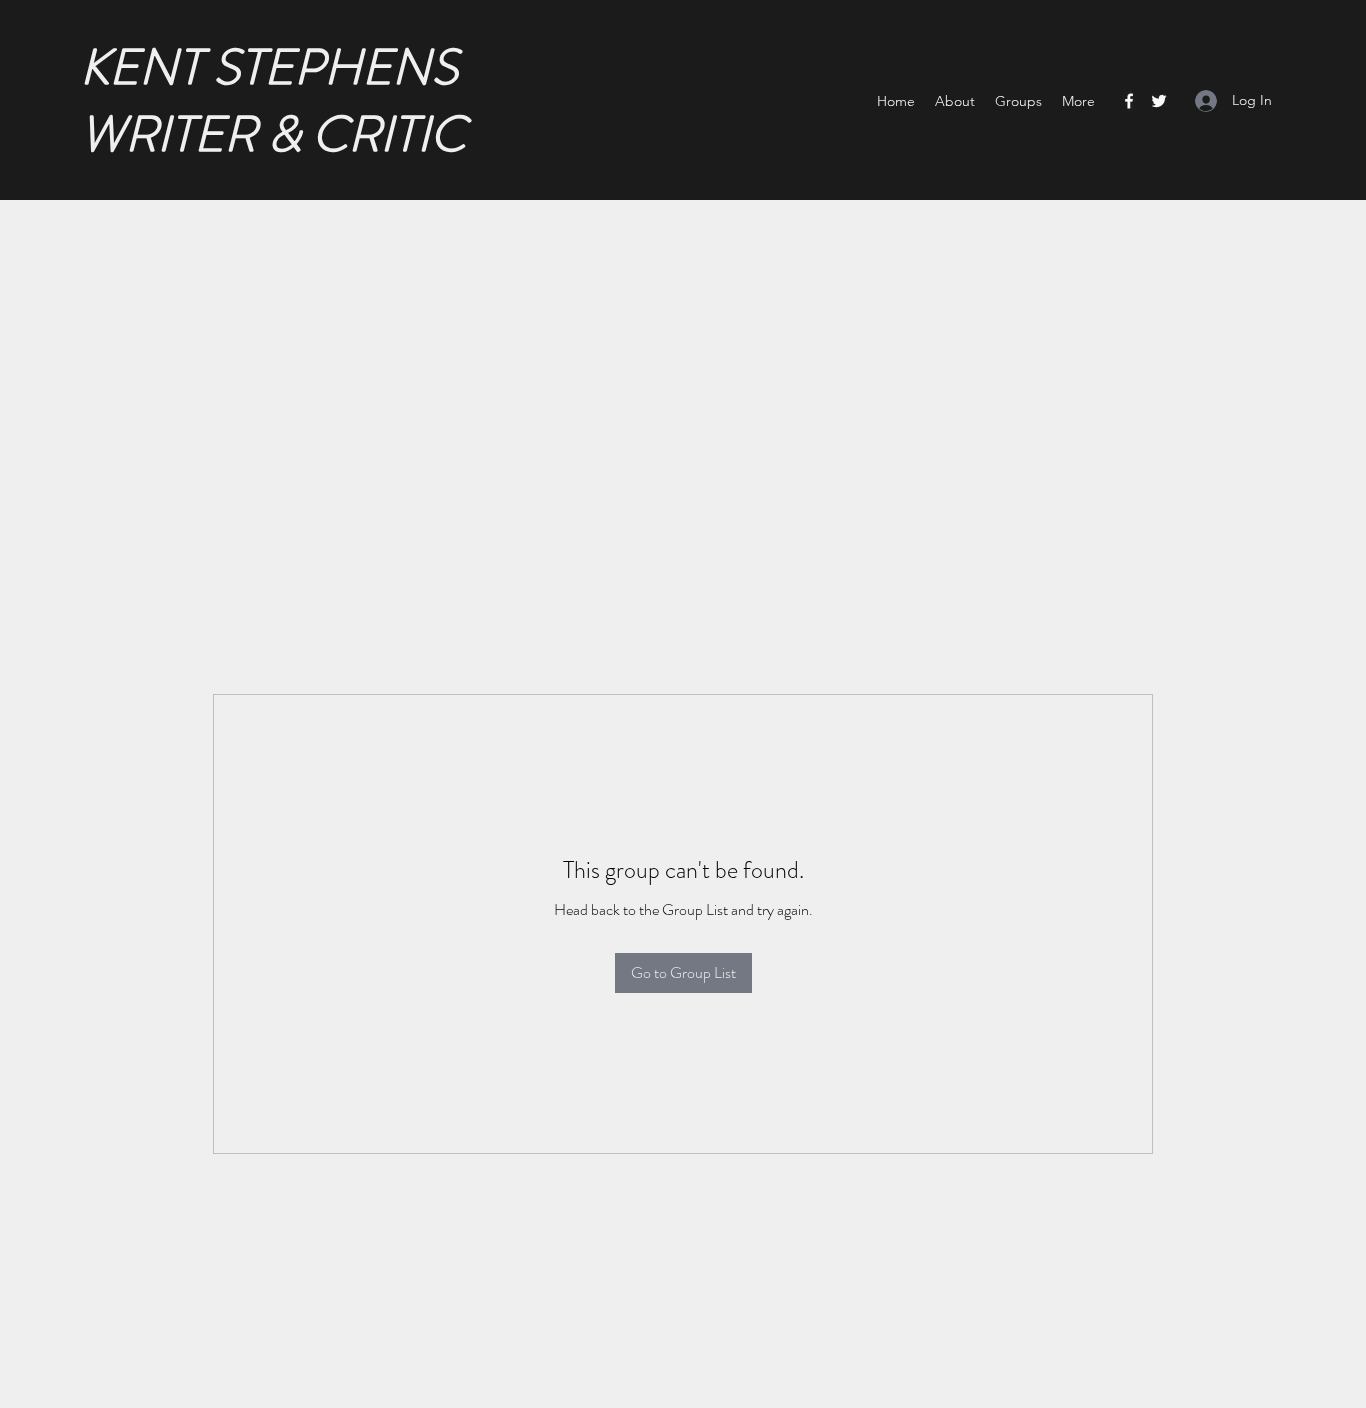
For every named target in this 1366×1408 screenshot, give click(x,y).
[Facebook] (1129, 101)
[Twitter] (1159, 101)
